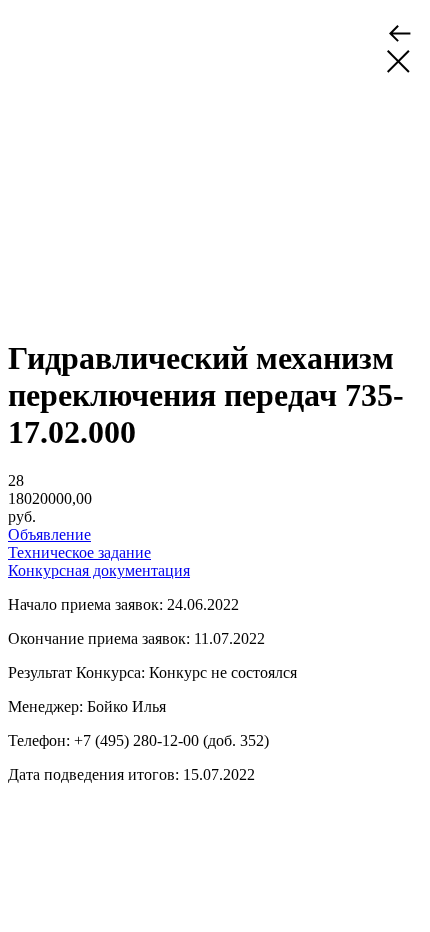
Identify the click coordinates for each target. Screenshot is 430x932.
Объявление (49, 534)
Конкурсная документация (99, 570)
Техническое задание (79, 552)
